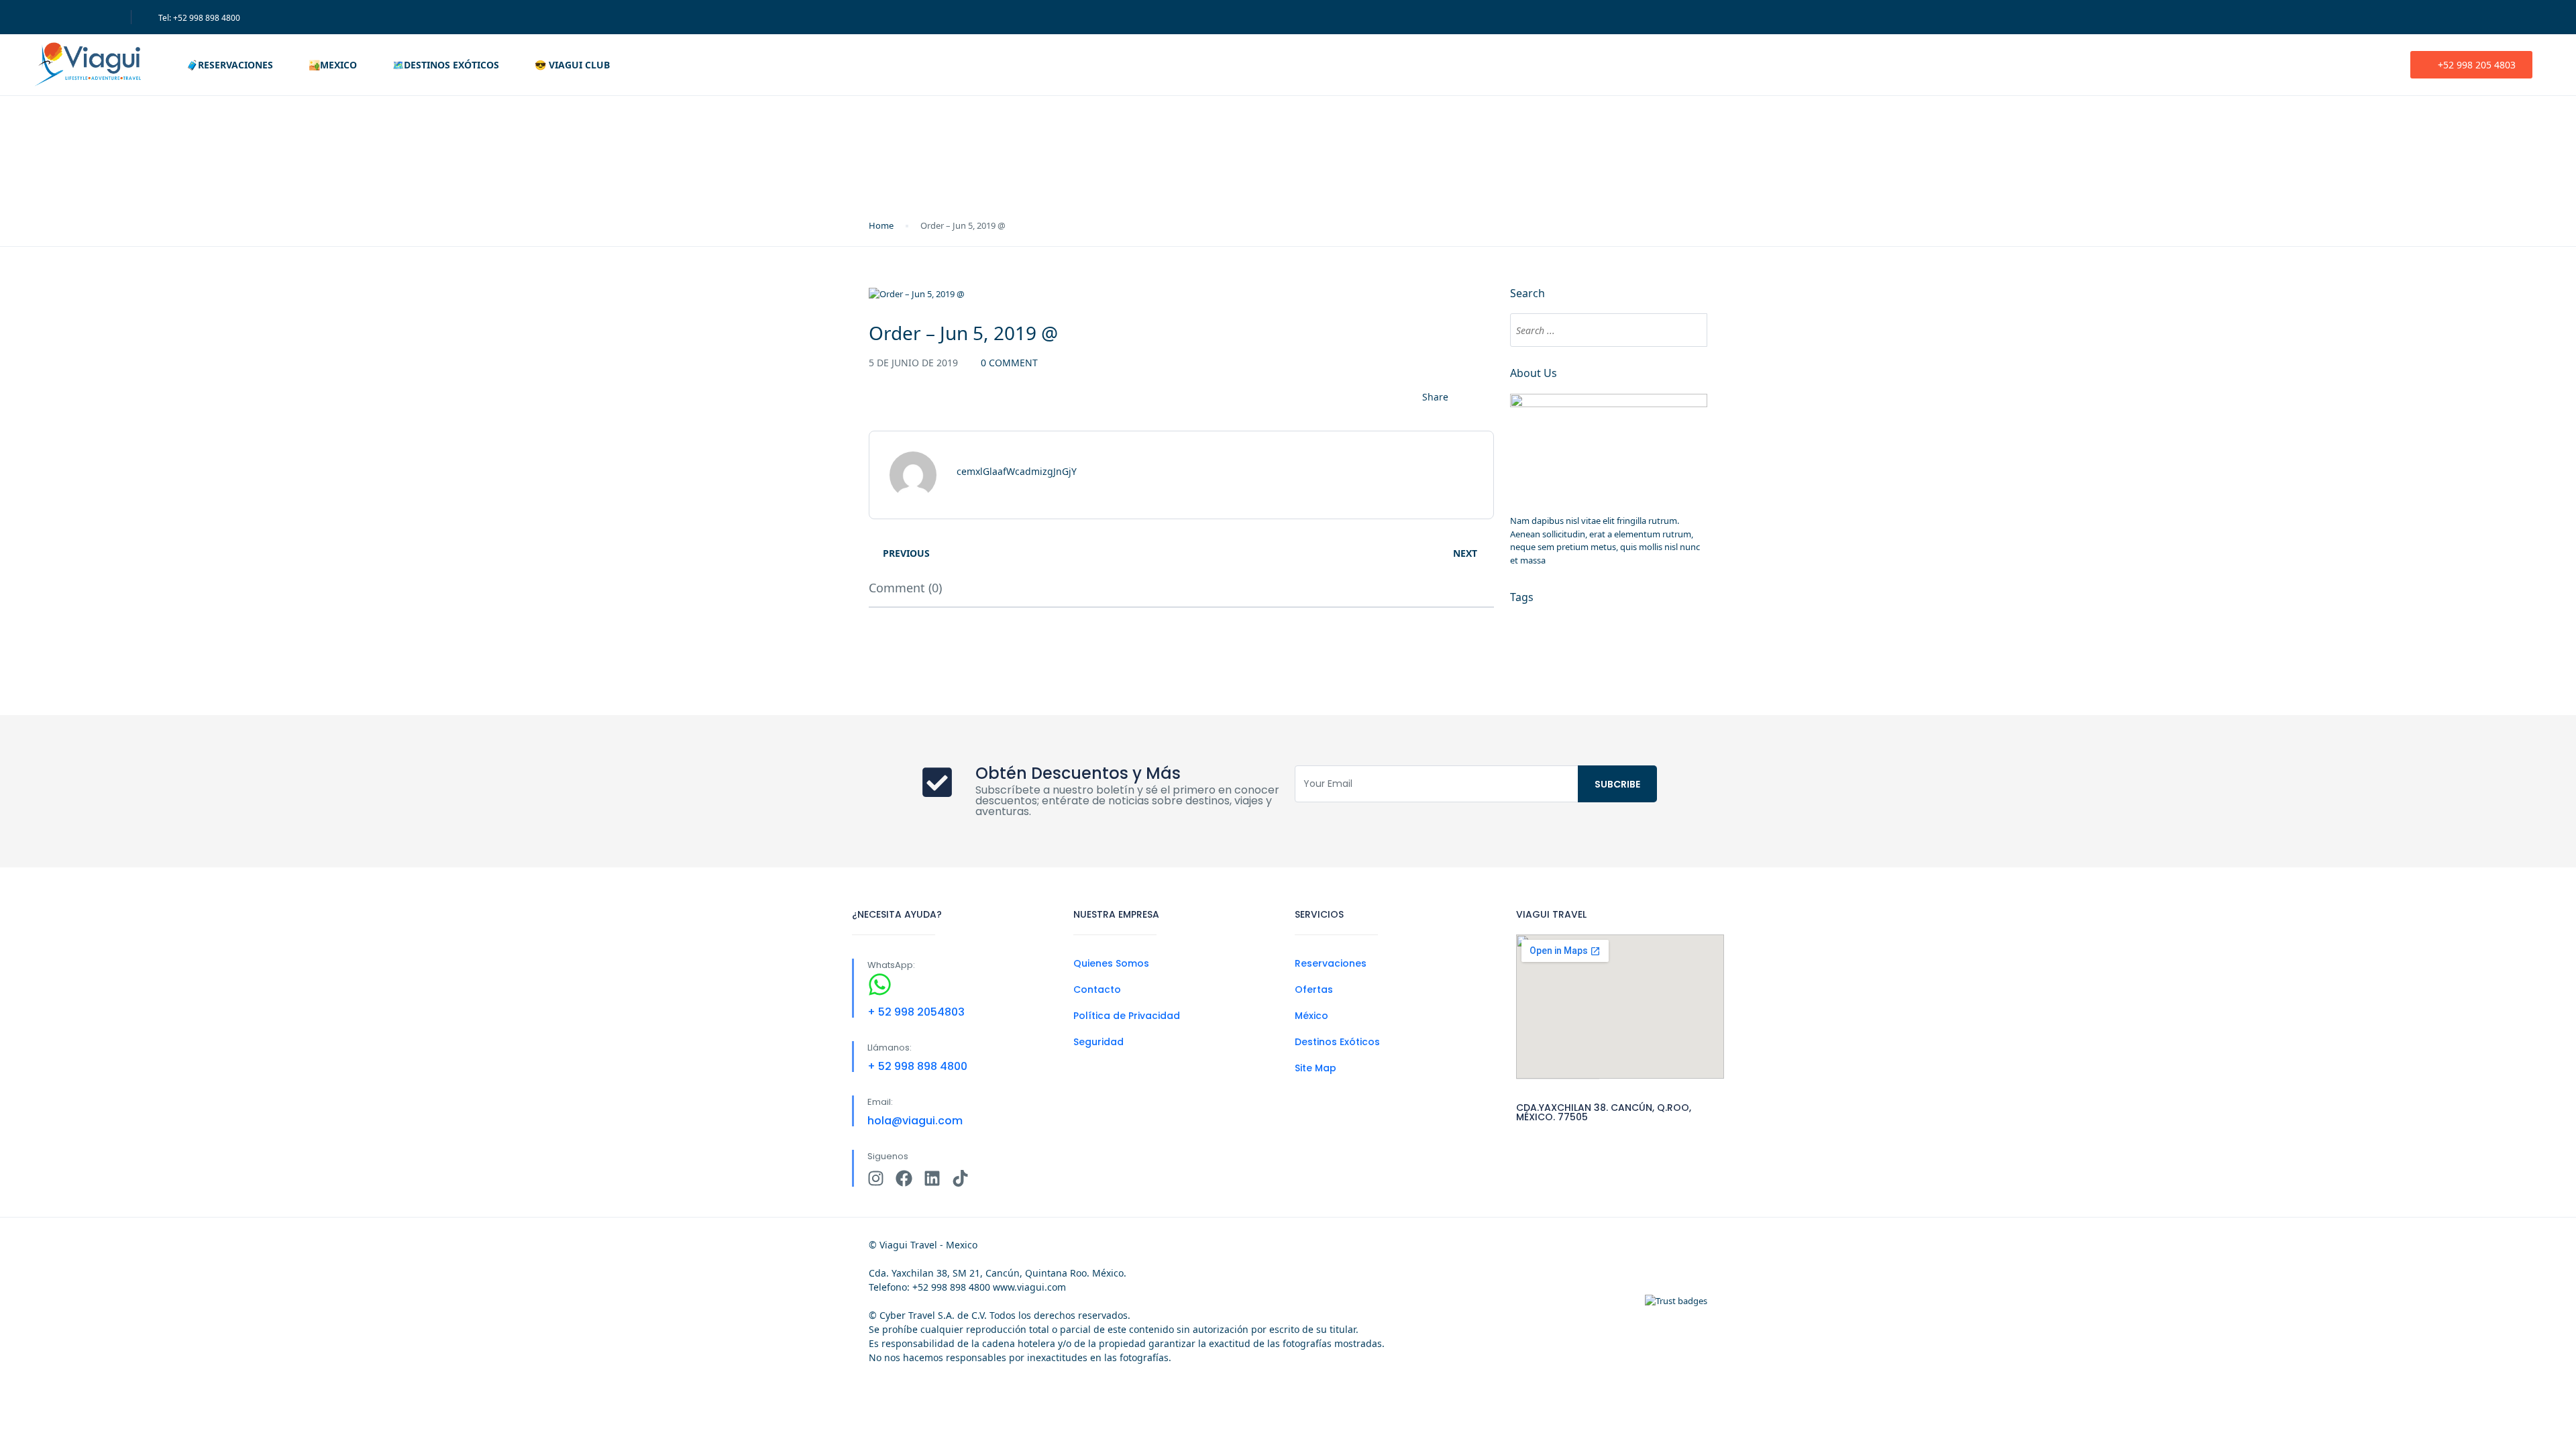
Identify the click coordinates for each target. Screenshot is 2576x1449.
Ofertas (1314, 989)
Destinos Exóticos (1337, 1042)
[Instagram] (876, 1178)
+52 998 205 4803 (2477, 65)
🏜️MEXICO (333, 65)
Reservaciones (1331, 963)
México (1311, 1016)
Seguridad (1098, 1042)
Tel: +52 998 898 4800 (199, 18)
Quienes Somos (1111, 963)
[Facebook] (904, 1178)
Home (881, 225)
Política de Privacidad (1127, 1016)
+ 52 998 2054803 (916, 1012)
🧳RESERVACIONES (230, 65)
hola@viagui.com (915, 1121)
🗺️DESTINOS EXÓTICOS (446, 65)
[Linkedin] (932, 1178)
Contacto (1097, 989)
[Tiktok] (960, 1178)
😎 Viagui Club (572, 65)
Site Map (1316, 1068)
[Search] (1690, 330)
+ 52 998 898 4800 (917, 1066)
